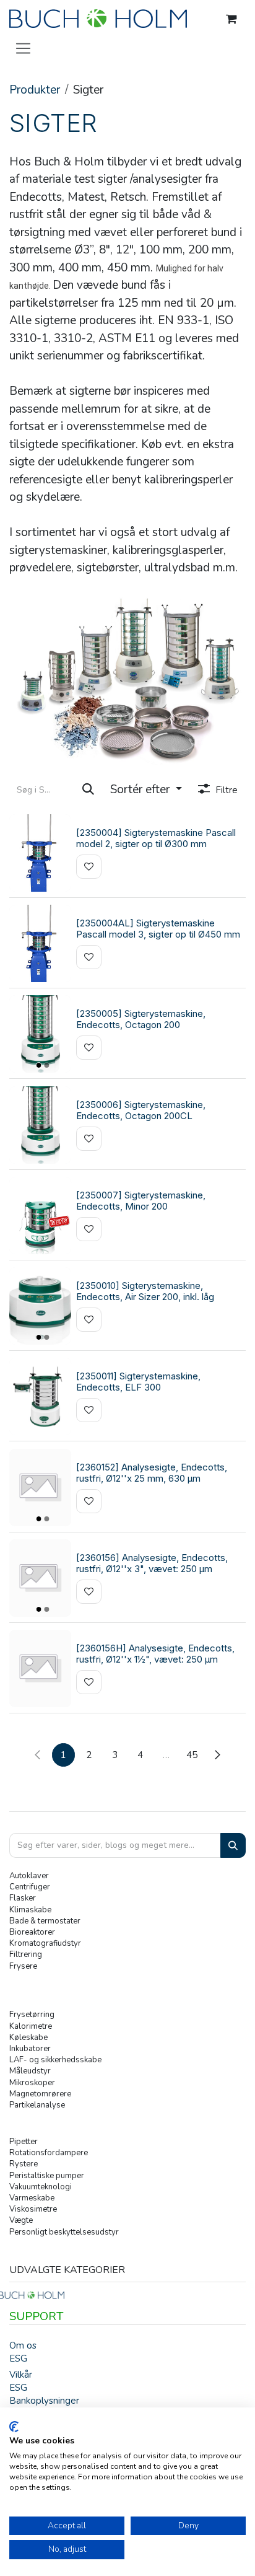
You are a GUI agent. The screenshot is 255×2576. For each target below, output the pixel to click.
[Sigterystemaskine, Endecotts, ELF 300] (40, 1396)
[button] (146, 790)
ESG (18, 2358)
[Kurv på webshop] (231, 19)
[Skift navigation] (23, 48)
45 (192, 1755)
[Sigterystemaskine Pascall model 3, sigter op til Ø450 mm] (40, 943)
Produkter (35, 90)
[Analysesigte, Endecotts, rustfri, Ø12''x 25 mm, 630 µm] (40, 1488)
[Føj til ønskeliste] (89, 867)
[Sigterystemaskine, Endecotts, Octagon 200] (40, 1034)
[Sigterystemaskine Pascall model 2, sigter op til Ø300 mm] (40, 853)
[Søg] (88, 790)
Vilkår (21, 2375)
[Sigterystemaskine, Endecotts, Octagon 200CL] (40, 1125)
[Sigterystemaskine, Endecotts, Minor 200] (40, 1215)
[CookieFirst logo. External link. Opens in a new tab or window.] (14, 2427)
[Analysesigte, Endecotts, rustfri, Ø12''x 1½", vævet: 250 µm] (40, 1668)
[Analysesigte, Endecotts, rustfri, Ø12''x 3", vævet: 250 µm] (40, 1578)
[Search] (233, 1846)
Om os (23, 2345)
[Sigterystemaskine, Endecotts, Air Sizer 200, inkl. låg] (40, 1306)
